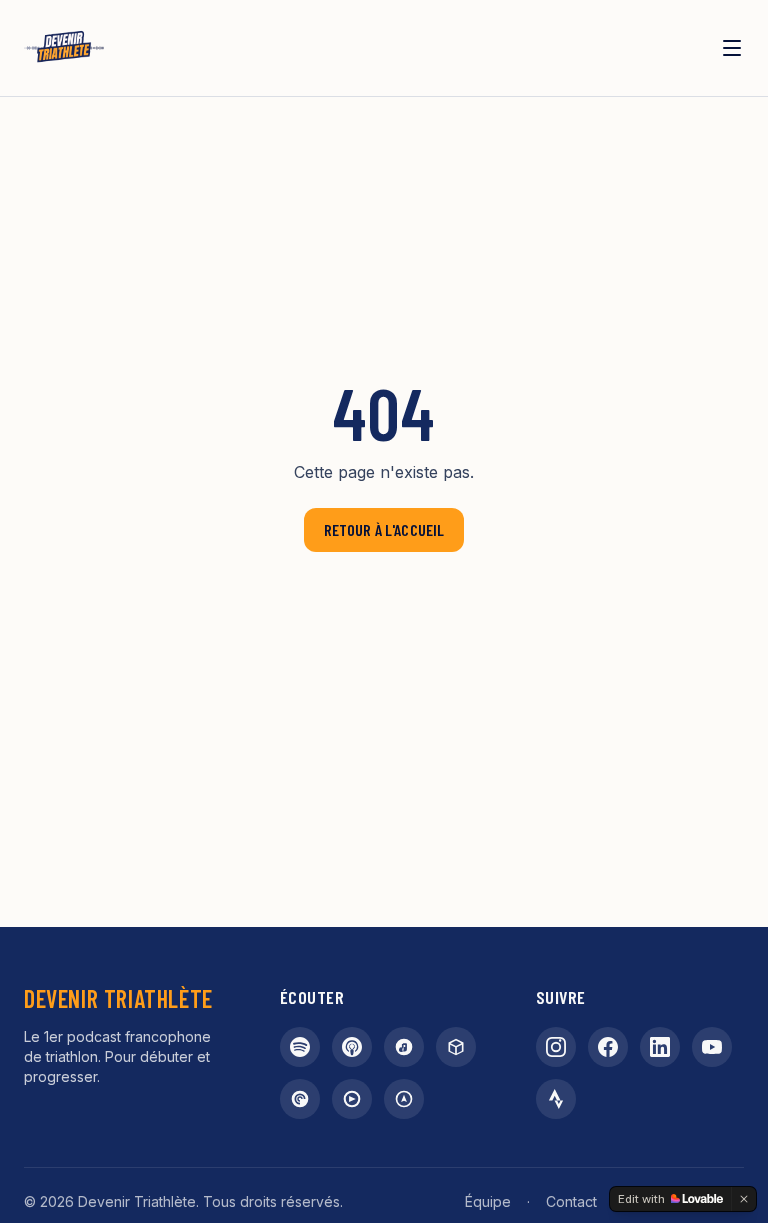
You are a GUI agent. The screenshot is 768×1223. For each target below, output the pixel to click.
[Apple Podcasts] (352, 1047)
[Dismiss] (744, 1199)
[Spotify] (300, 1047)
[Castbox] (456, 1047)
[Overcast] (404, 1099)
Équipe (488, 1201)
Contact (571, 1201)
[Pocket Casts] (300, 1099)
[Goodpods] (352, 1099)
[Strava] (556, 1099)
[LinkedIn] (660, 1047)
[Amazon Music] (404, 1047)
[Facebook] (608, 1047)
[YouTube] (712, 1047)
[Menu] (732, 48)
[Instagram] (556, 1047)
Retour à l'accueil (384, 529)
